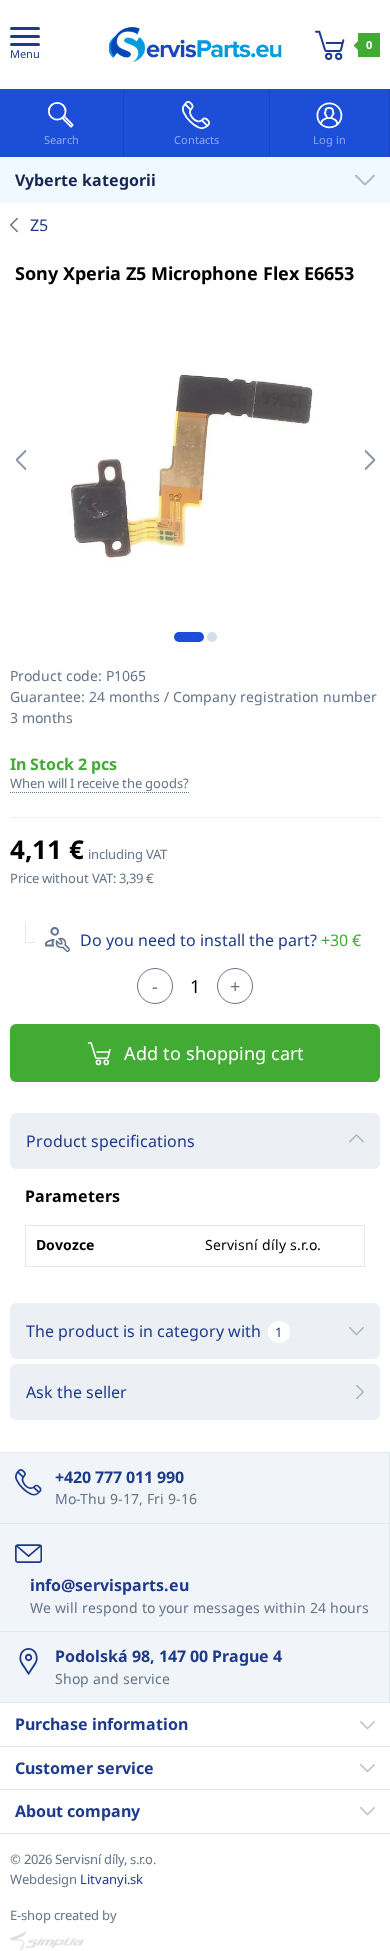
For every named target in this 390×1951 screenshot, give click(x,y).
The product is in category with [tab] (154, 1331)
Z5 (39, 225)
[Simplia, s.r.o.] (195, 1941)
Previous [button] (20, 460)
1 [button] (189, 637)
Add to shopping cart (214, 1053)
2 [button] (212, 637)
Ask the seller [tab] (76, 1392)
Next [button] (369, 460)
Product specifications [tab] (110, 1141)
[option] (195, 460)
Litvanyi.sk (111, 1879)
